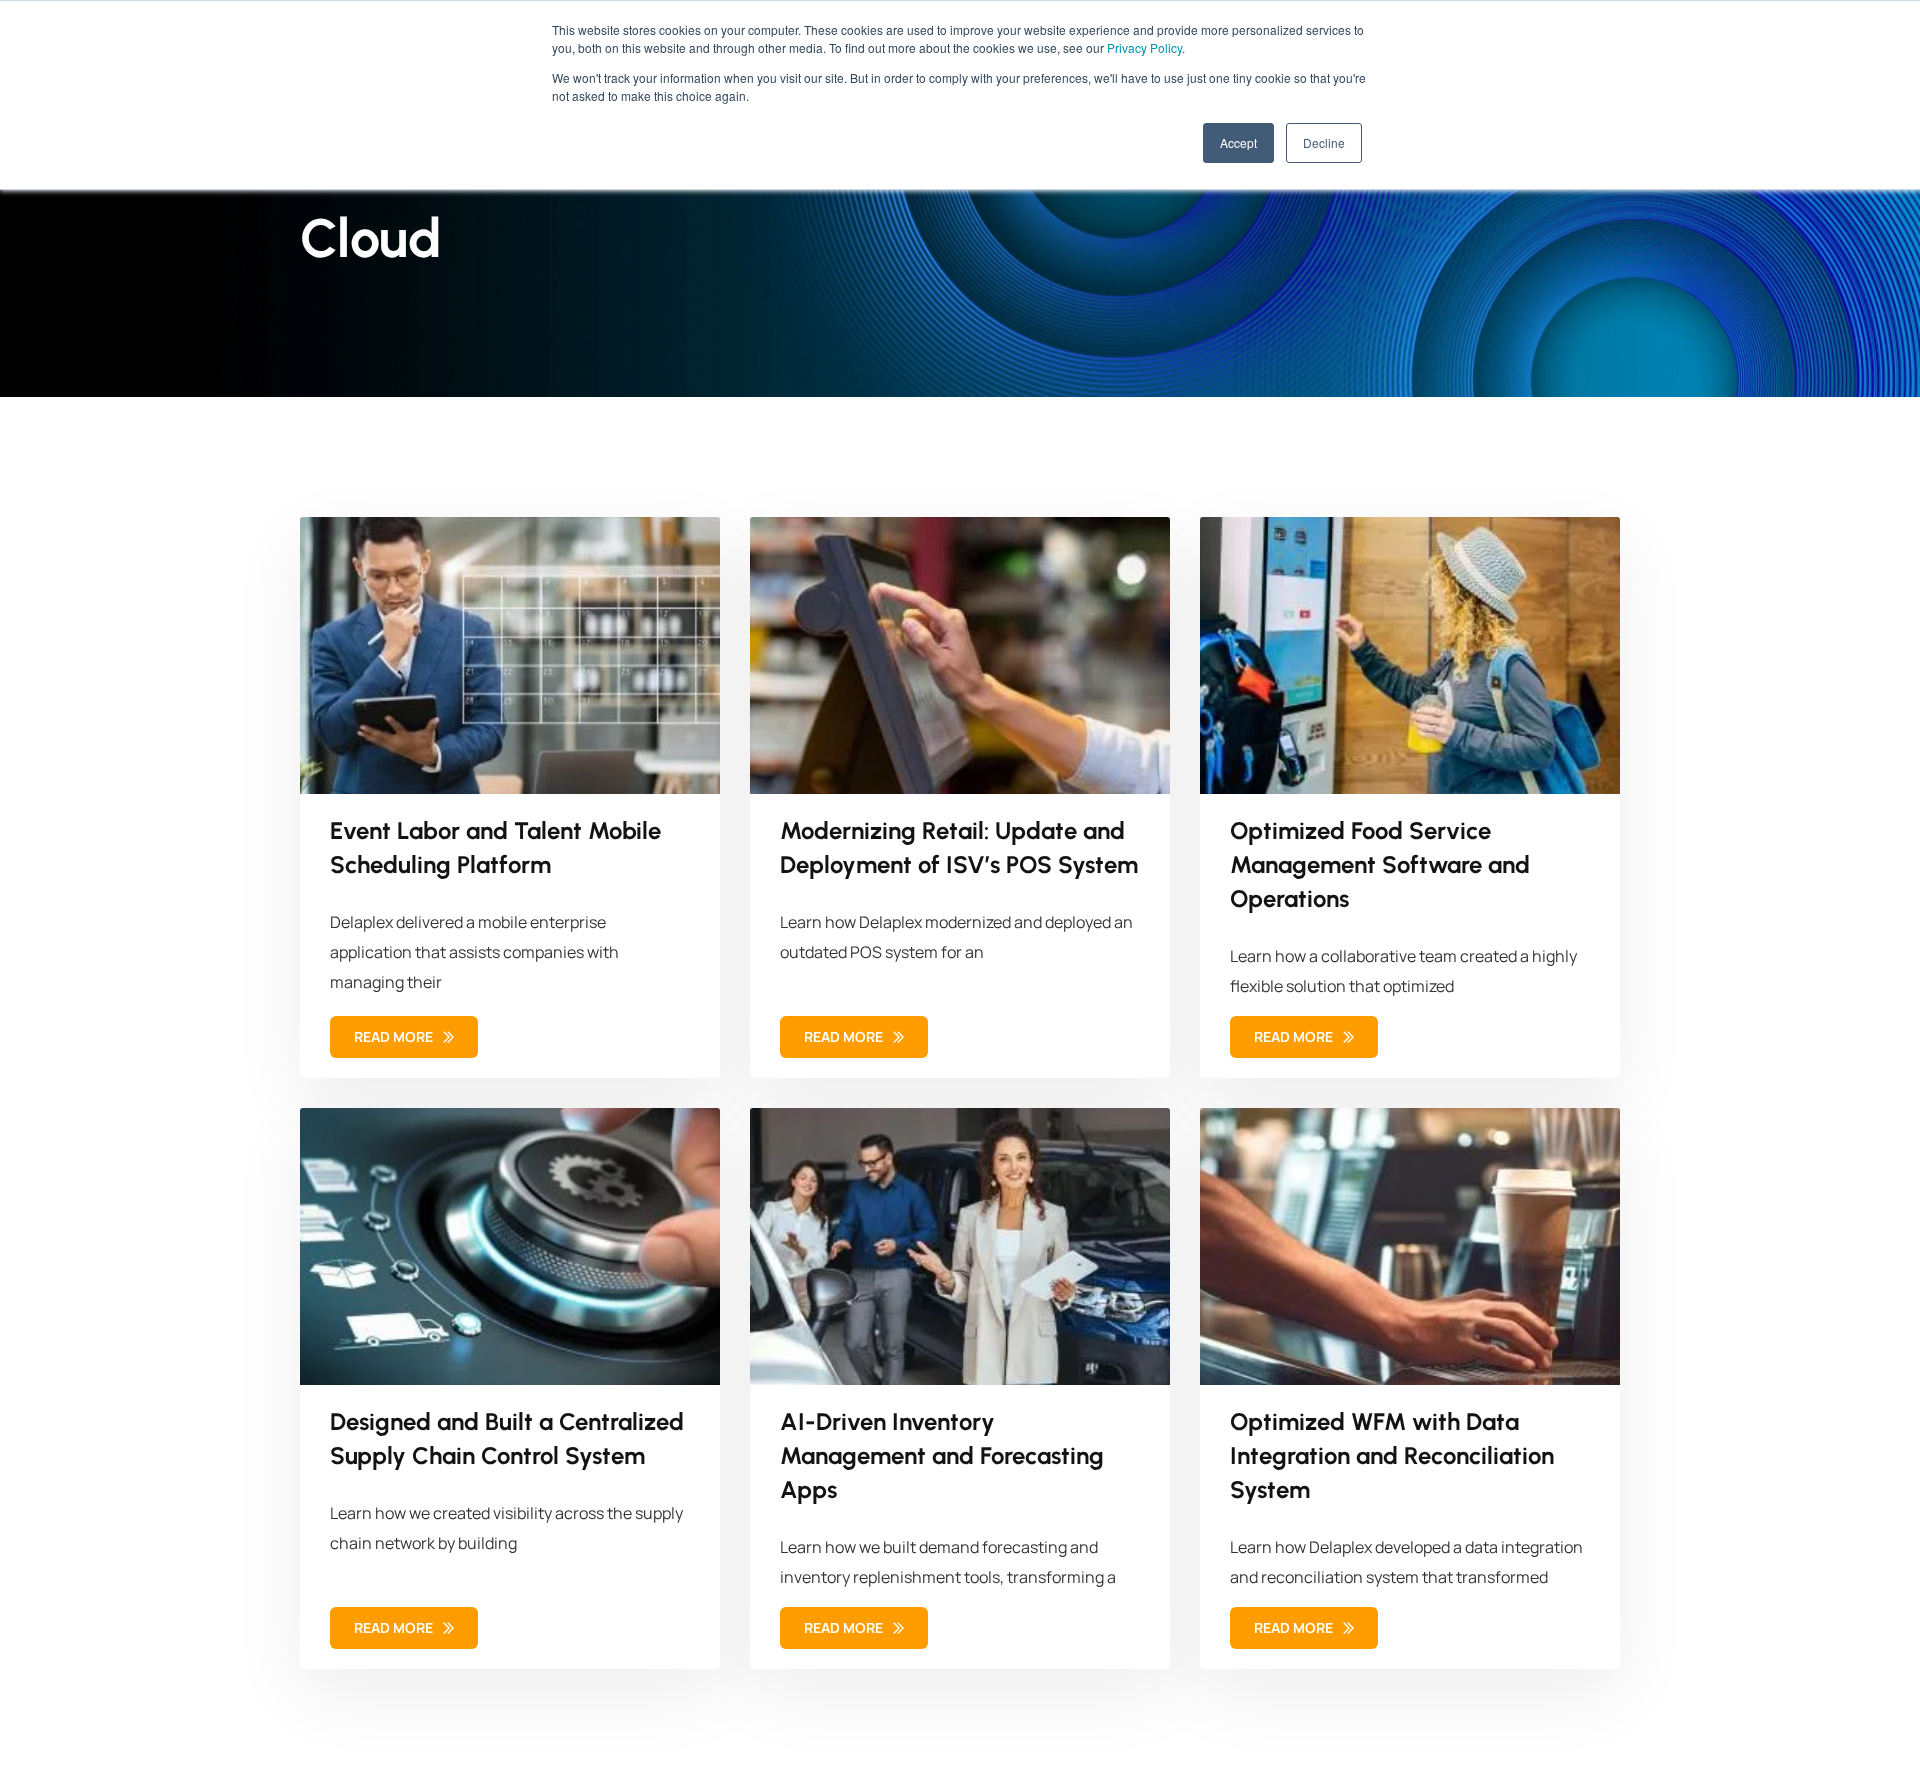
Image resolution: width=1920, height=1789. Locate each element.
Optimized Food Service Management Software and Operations (1380, 864)
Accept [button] (1238, 142)
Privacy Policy (1144, 47)
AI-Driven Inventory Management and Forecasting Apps (942, 1455)
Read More (395, 1036)
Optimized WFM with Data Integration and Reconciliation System (1392, 1455)
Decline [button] (1324, 142)
